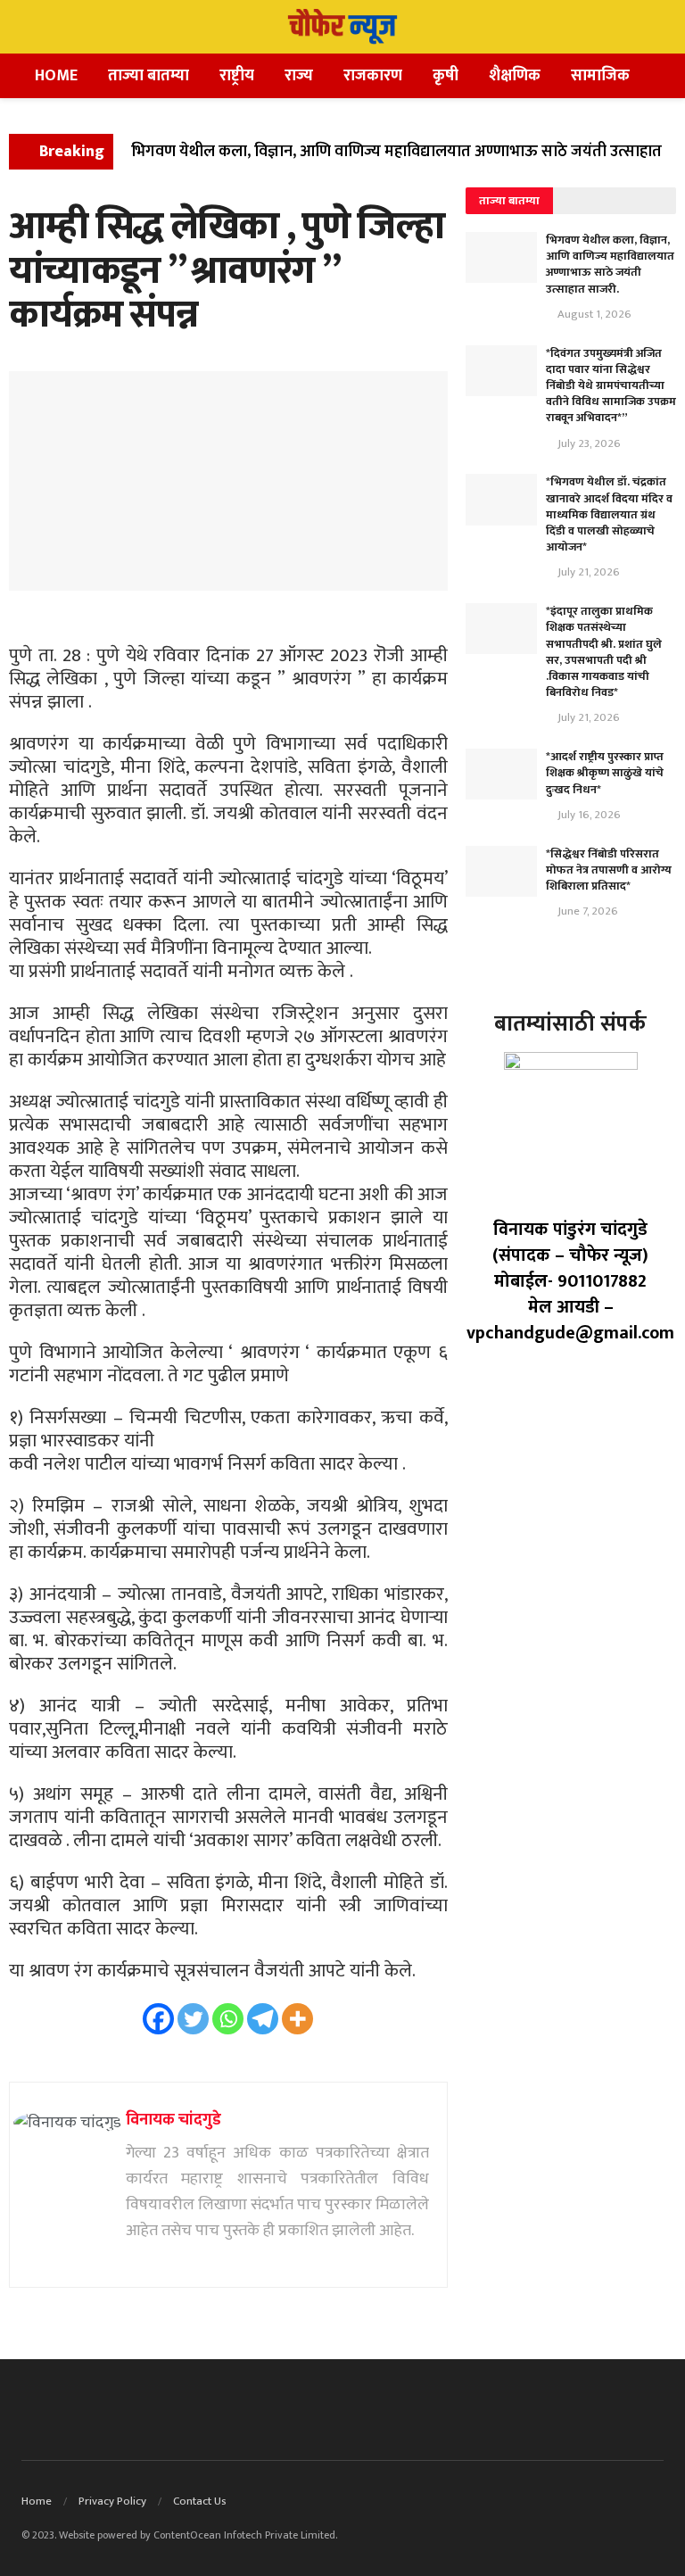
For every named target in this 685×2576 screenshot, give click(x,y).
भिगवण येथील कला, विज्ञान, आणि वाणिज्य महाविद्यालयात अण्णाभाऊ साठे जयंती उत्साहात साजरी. (610, 265)
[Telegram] (263, 2019)
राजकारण (373, 76)
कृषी (446, 76)
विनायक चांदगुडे (173, 2120)
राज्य (299, 76)
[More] (297, 2019)
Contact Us (200, 2501)
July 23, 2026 (588, 443)
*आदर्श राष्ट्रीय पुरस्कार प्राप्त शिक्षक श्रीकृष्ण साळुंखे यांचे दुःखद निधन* (605, 773)
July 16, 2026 (588, 815)
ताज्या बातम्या (149, 76)
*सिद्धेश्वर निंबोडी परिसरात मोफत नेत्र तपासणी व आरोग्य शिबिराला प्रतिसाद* (609, 870)
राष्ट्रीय (237, 76)
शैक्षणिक (515, 76)
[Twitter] (193, 2019)
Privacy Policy (112, 2501)
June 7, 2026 (586, 911)
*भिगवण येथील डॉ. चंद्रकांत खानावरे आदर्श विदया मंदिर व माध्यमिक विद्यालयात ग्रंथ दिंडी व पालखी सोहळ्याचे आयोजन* (609, 514)
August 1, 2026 (593, 314)
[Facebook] (158, 2019)
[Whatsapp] (228, 2019)
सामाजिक (600, 76)
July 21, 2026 (587, 572)
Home (56, 76)
